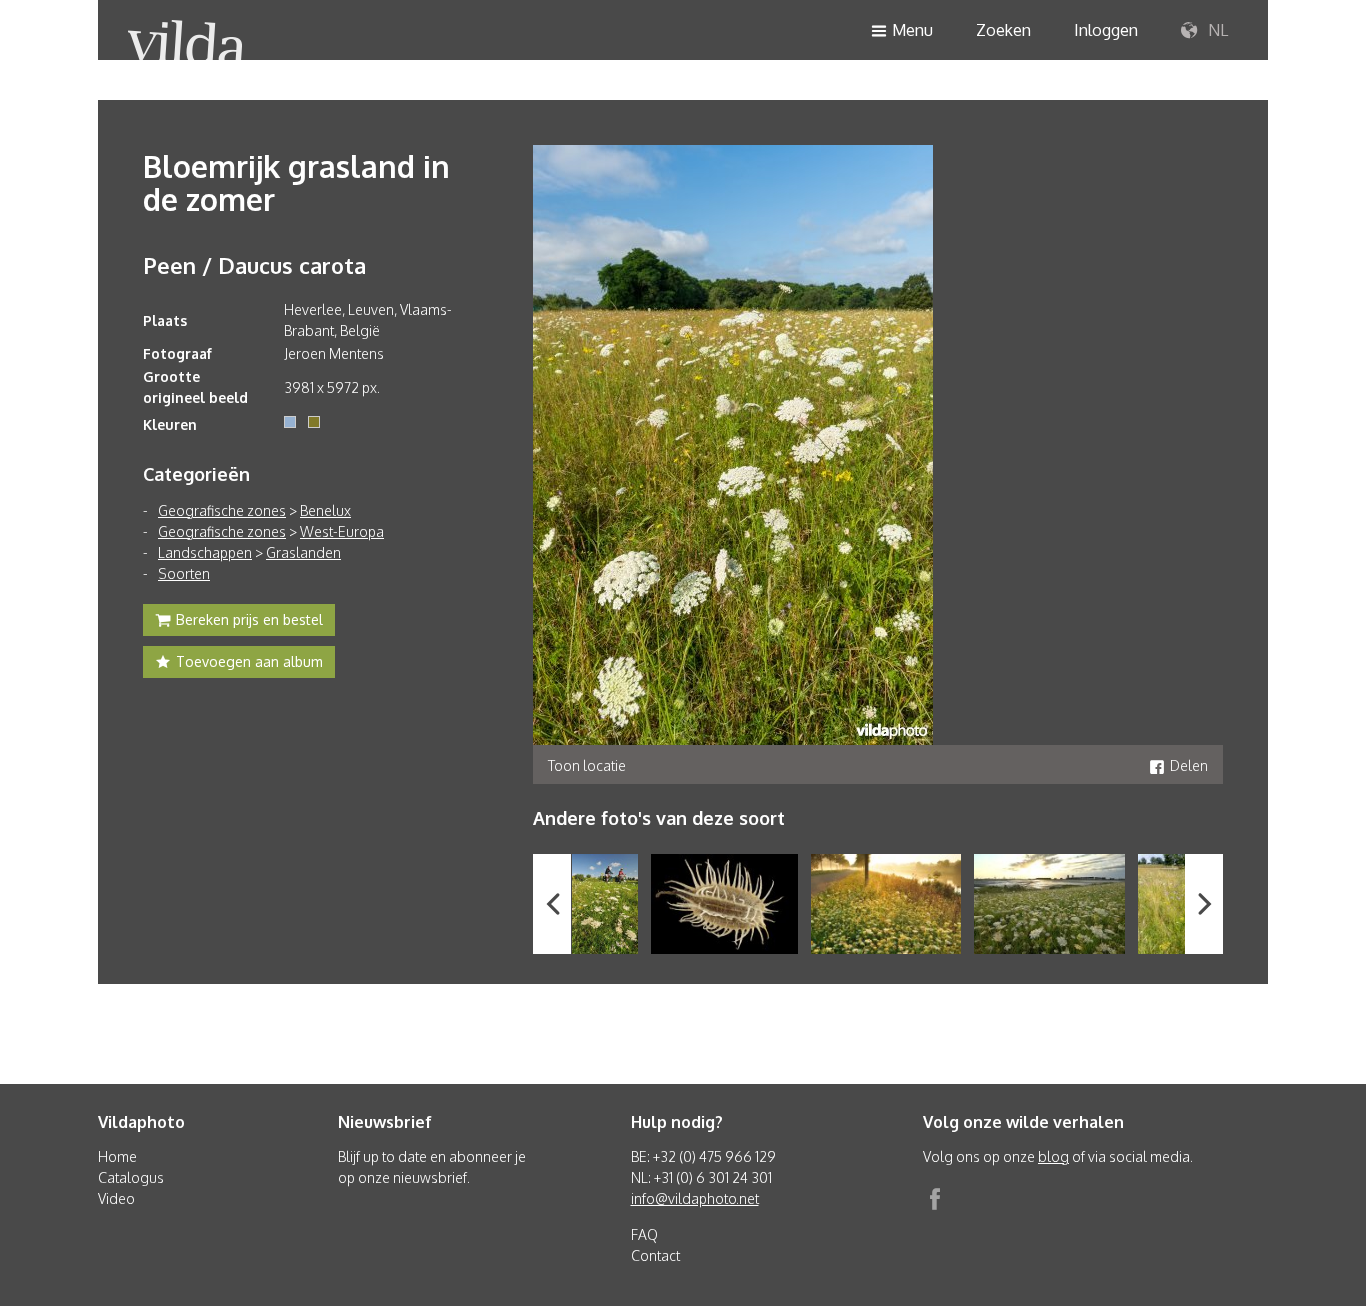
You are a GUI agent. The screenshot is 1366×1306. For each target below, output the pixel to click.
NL (1216, 30)
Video (116, 1198)
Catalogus (131, 1177)
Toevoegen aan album (249, 661)
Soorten (184, 573)
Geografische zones (222, 510)
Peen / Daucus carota (254, 265)
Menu (912, 30)
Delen (1189, 765)
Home (117, 1156)
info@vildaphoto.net (695, 1198)
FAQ (644, 1234)
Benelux (325, 510)
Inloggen (1106, 30)
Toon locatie (587, 765)
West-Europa (342, 531)
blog (1053, 1156)
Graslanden (303, 552)
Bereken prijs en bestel (249, 619)
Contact (655, 1255)
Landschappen (205, 552)
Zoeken (1003, 30)
